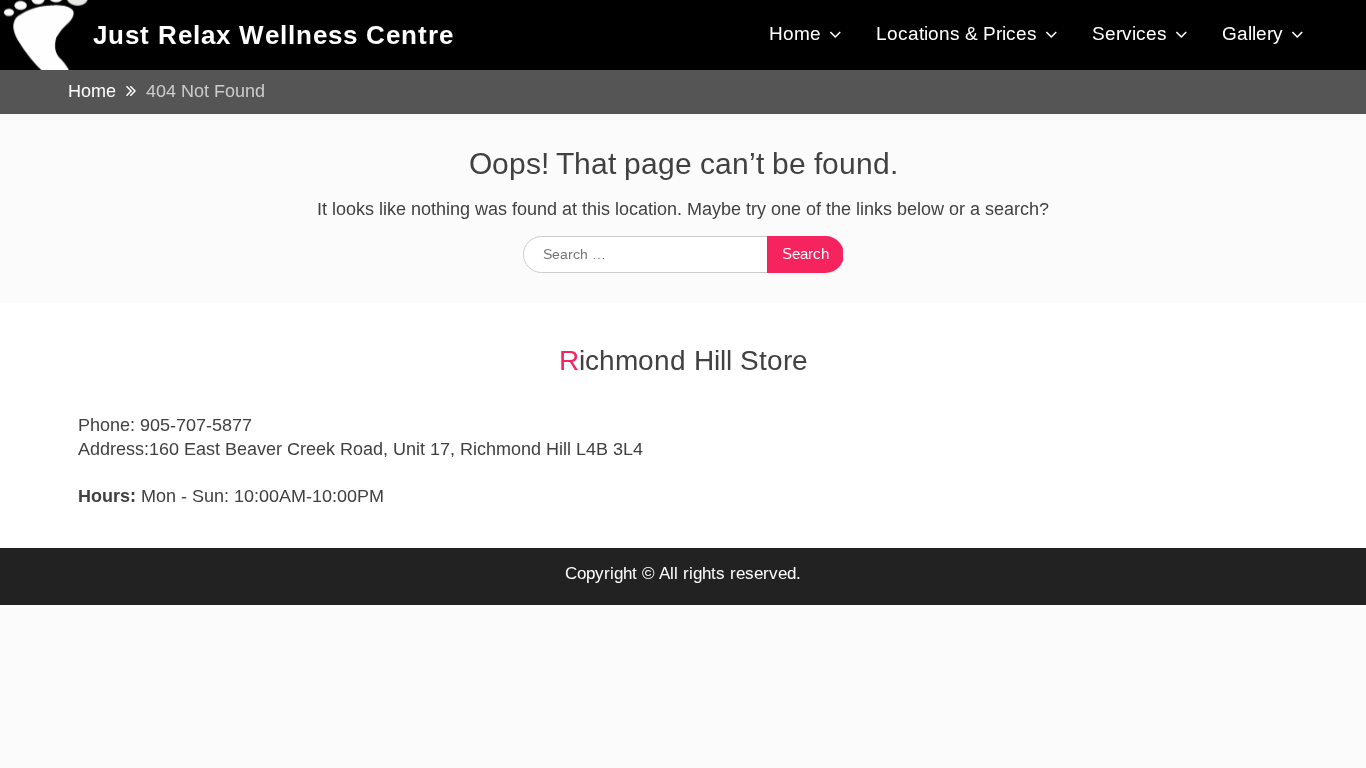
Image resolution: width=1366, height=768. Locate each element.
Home (795, 33)
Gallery (1252, 33)
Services (1129, 33)
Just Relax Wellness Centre (273, 35)
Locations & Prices (956, 33)
